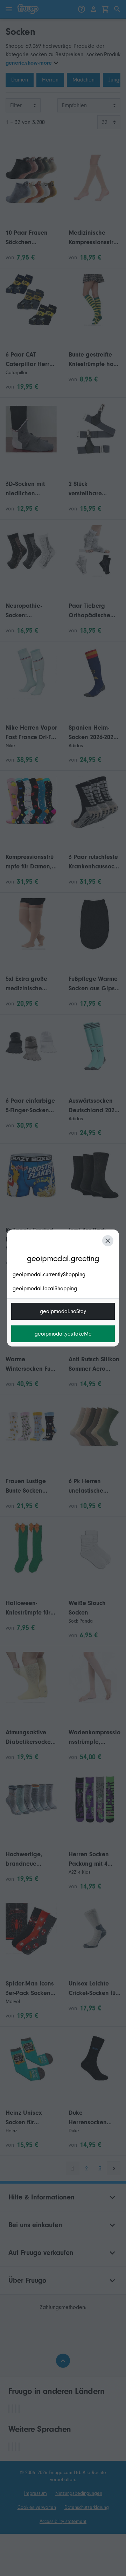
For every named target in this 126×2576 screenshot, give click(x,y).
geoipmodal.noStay (63, 1311)
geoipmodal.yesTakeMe (63, 1334)
